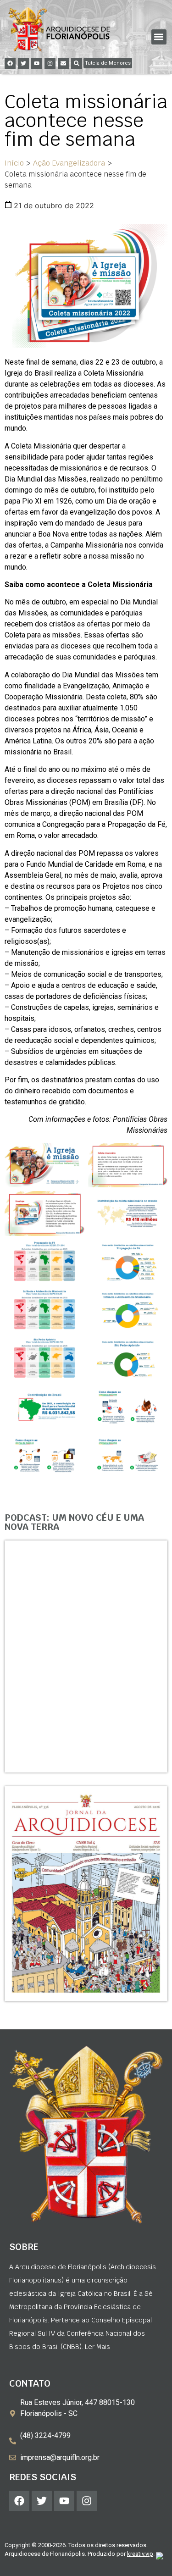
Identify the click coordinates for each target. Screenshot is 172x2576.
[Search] (77, 63)
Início (14, 163)
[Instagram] (50, 63)
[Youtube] (37, 63)
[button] (159, 37)
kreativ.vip (140, 2554)
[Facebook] (10, 63)
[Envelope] (63, 63)
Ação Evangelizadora (69, 163)
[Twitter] (23, 63)
